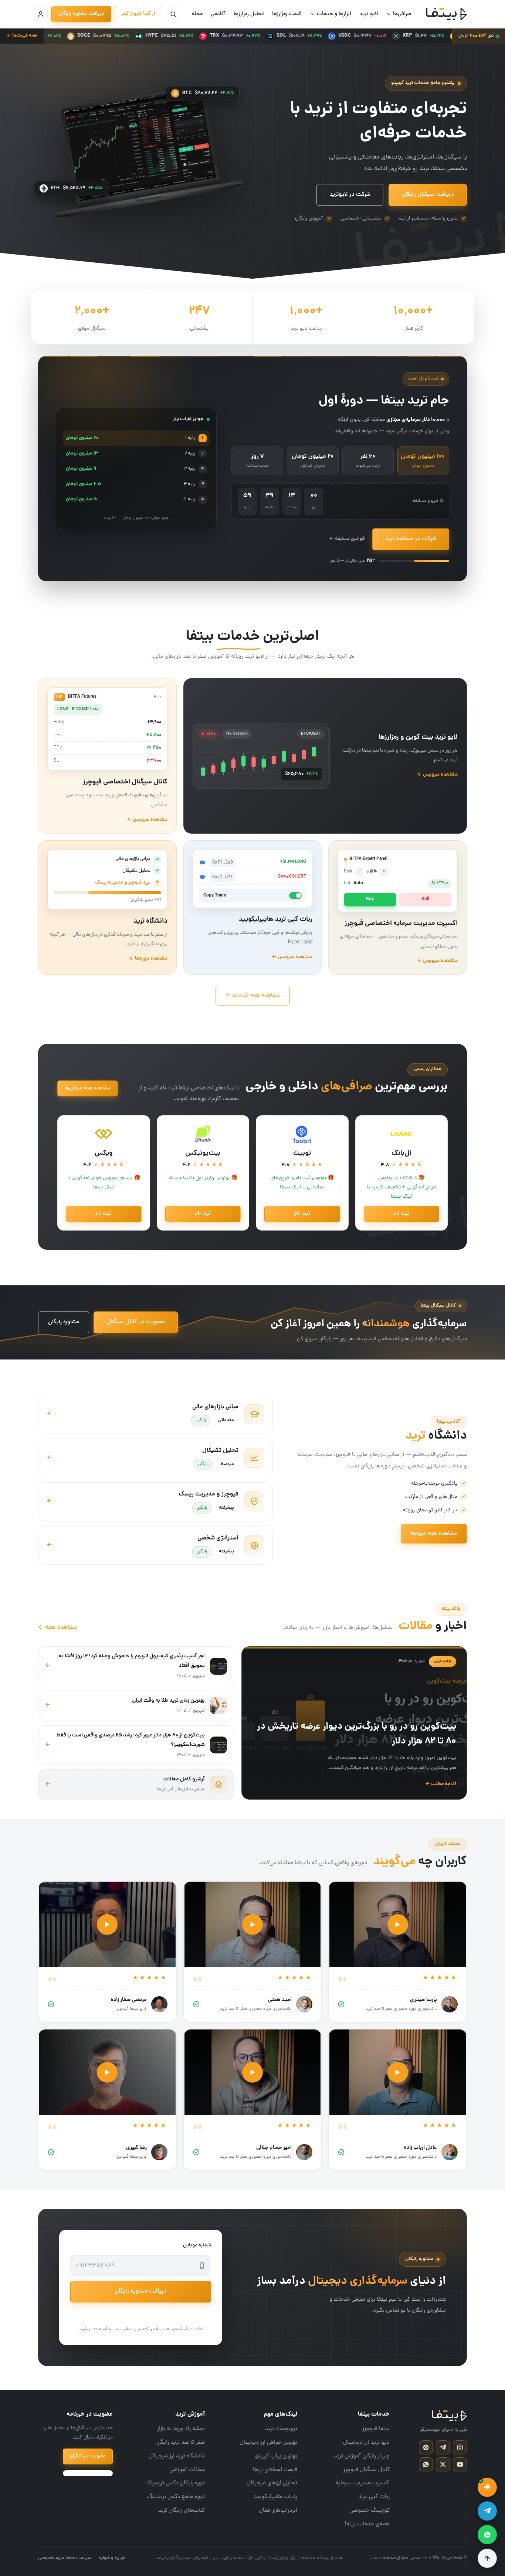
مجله (197, 14)
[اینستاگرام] (460, 2447)
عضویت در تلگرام (88, 2456)
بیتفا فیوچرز (376, 2429)
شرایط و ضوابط (112, 2558)
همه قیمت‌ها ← (22, 36)
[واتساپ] (426, 2464)
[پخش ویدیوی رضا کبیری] (107, 2072)
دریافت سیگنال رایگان (428, 195)
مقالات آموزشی (187, 2470)
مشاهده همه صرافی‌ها (87, 1088)
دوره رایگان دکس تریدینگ (175, 2483)
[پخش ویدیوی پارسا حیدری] (398, 1925)
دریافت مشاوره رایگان (81, 14)
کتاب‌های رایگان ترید (181, 2511)
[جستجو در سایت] (173, 14)
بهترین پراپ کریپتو (276, 2456)
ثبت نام (401, 1214)
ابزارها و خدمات (334, 14)
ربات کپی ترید (374, 2497)
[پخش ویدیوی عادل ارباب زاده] (398, 2072)
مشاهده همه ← (57, 1628)
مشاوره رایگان (64, 1322)
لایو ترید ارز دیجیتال (366, 2443)
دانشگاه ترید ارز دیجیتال (177, 2456)
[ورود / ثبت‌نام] (41, 14)
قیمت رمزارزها (287, 14)
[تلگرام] (443, 2447)
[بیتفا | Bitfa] (446, 14)
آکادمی (218, 14)
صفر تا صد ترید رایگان (180, 2443)
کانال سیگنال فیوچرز (366, 2470)
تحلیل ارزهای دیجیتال (272, 2483)
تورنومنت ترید (281, 2429)
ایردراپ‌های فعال (278, 2511)
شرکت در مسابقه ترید (411, 539)
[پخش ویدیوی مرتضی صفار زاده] (107, 1925)
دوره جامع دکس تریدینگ (176, 2497)
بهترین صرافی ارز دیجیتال (268, 2443)
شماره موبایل (197, 2245)
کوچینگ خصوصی (370, 2511)
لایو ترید (369, 14)
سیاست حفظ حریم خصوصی (65, 2558)
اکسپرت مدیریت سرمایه (362, 2483)
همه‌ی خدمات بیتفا (367, 2524)
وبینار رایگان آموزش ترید (362, 2456)
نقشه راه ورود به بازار (181, 2429)
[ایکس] (443, 2464)
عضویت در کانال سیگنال (136, 1322)
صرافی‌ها (402, 14)
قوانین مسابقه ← (347, 539)
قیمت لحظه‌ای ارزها (275, 2470)
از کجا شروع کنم (139, 14)
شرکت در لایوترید (350, 195)
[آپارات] (426, 2447)
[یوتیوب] (460, 2464)
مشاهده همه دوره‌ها (434, 1534)
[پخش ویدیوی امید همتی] (253, 1925)
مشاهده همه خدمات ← (253, 996)
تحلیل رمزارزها (249, 14)
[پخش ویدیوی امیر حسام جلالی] (253, 2072)
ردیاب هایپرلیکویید (275, 2497)
